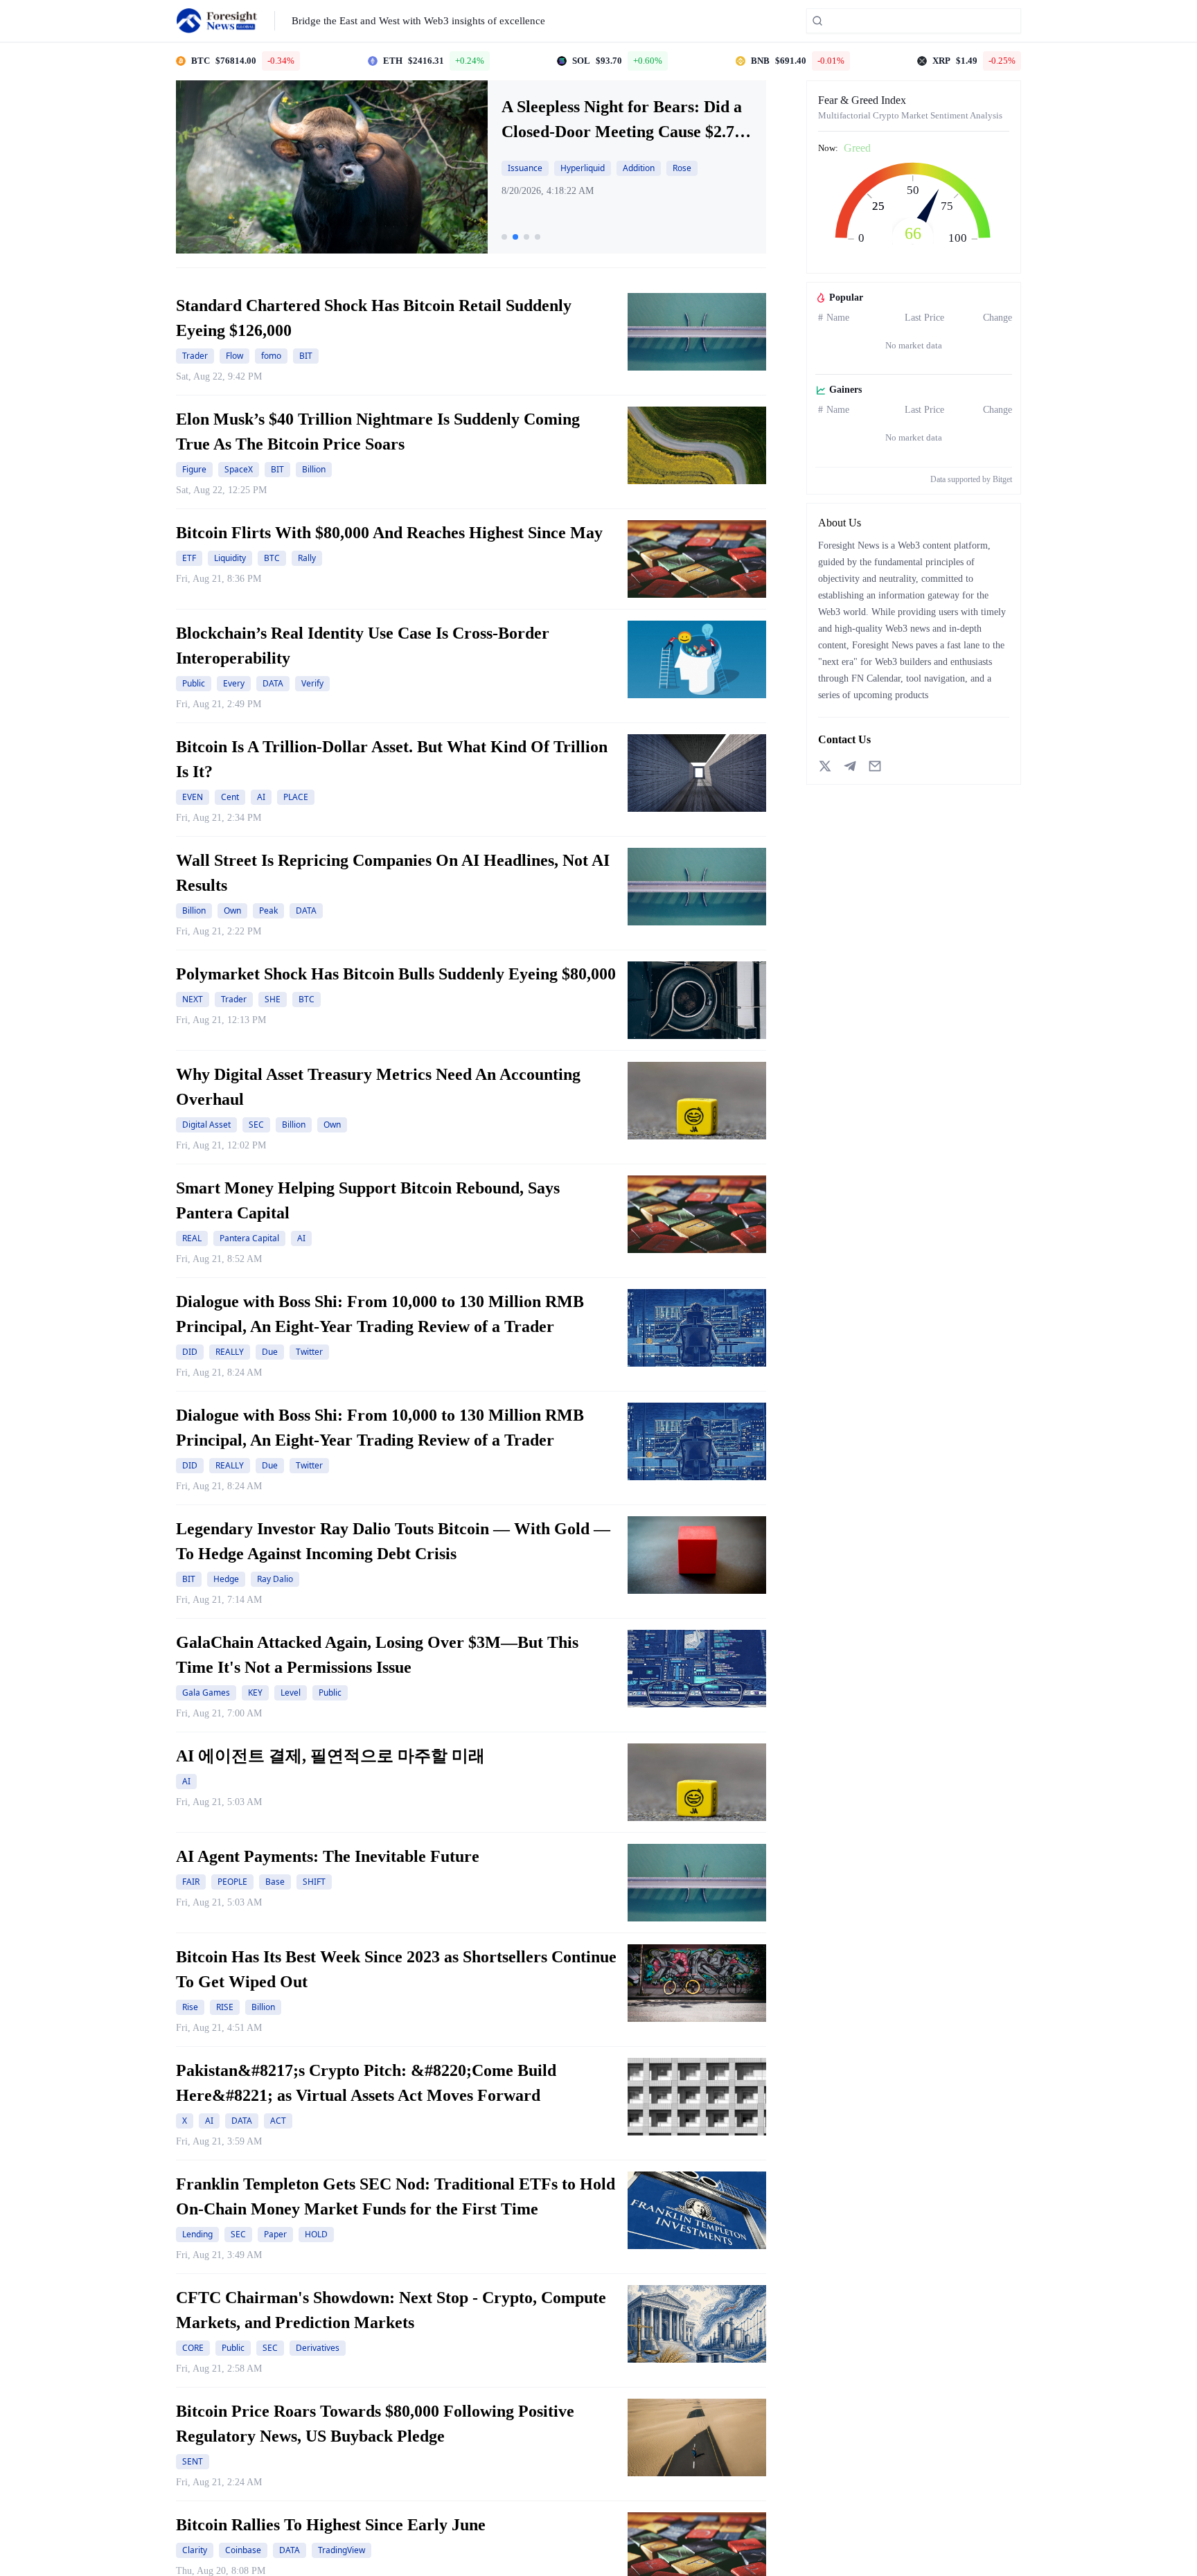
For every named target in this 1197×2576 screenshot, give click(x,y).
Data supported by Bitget (971, 479)
